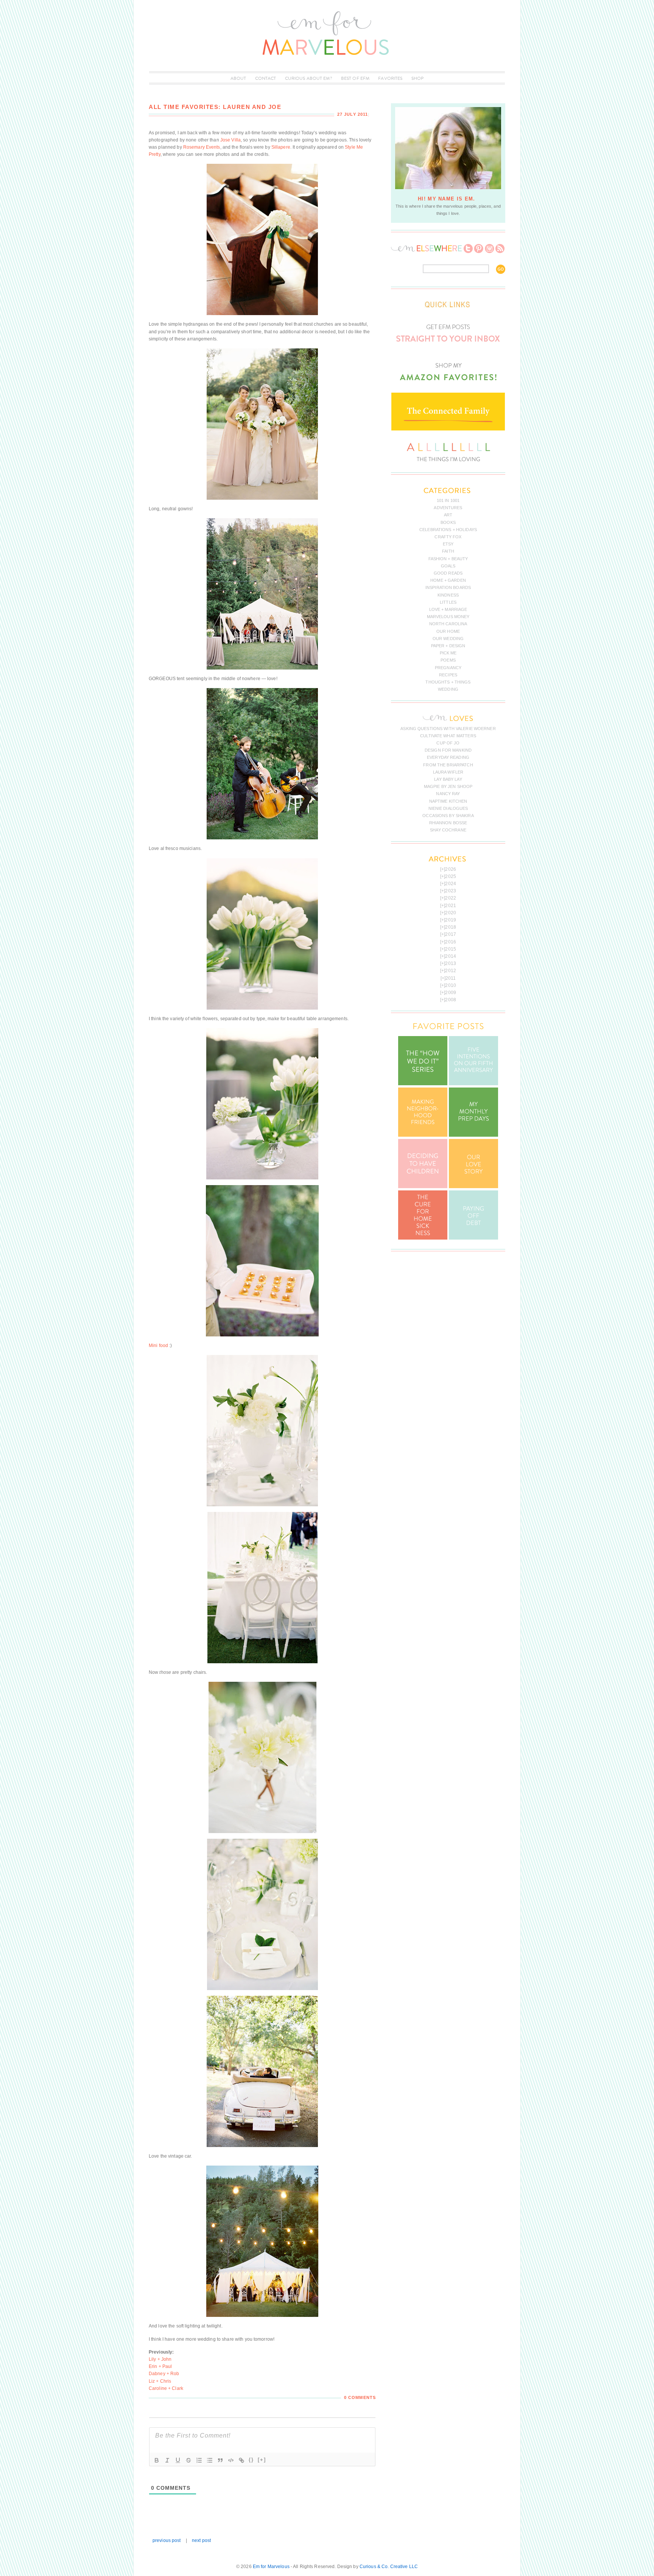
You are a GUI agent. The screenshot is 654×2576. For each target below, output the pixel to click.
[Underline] (178, 2460)
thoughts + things (448, 682)
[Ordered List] (199, 2460)
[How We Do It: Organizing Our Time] (423, 1084)
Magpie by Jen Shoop (448, 786)
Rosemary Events (202, 147)
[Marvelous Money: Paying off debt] (473, 1238)
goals (448, 566)
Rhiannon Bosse (448, 823)
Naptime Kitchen (448, 801)
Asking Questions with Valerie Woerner (448, 729)
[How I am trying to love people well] (473, 1135)
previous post (167, 2540)
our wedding (448, 639)
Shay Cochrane (448, 830)
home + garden (448, 580)
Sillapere (281, 147)
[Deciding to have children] (423, 1187)
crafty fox (448, 537)
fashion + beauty (448, 559)
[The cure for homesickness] (423, 1238)
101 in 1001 (448, 500)
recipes (448, 675)
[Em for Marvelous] (327, 68)
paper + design (448, 646)
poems (448, 660)
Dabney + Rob (164, 2374)
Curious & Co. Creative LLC (389, 2567)
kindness (448, 595)
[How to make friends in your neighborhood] (423, 1135)
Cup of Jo (448, 743)
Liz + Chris (160, 2381)
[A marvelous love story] (473, 1187)
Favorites (390, 78)
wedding (448, 689)
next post (201, 2540)
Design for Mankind (448, 750)
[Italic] (167, 2460)
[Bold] (157, 2460)
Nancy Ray (448, 794)
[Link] (241, 2460)
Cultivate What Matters (448, 736)
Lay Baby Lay (448, 779)
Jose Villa (230, 140)
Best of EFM (355, 78)
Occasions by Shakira (448, 816)
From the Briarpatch (448, 765)
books (448, 522)
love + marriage (448, 609)
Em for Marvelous (271, 2567)
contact (266, 78)
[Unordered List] (210, 2460)
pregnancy (448, 668)
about (238, 78)
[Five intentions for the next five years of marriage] (473, 1084)
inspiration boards (448, 587)
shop (417, 78)
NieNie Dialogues (448, 808)
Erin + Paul (160, 2366)
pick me (448, 653)
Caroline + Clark (166, 2388)
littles (448, 602)
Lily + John (160, 2359)
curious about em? (309, 78)
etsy (448, 544)
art (448, 515)
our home (448, 631)
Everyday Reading (448, 757)
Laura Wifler (448, 772)
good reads (448, 573)
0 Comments (360, 2397)
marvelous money (448, 617)
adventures (448, 508)
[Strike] (188, 2460)
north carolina (448, 624)
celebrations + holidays (448, 530)
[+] (262, 2460)
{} (251, 2460)
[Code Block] (231, 2460)
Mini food (158, 1345)
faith (448, 551)
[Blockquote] (220, 2460)
